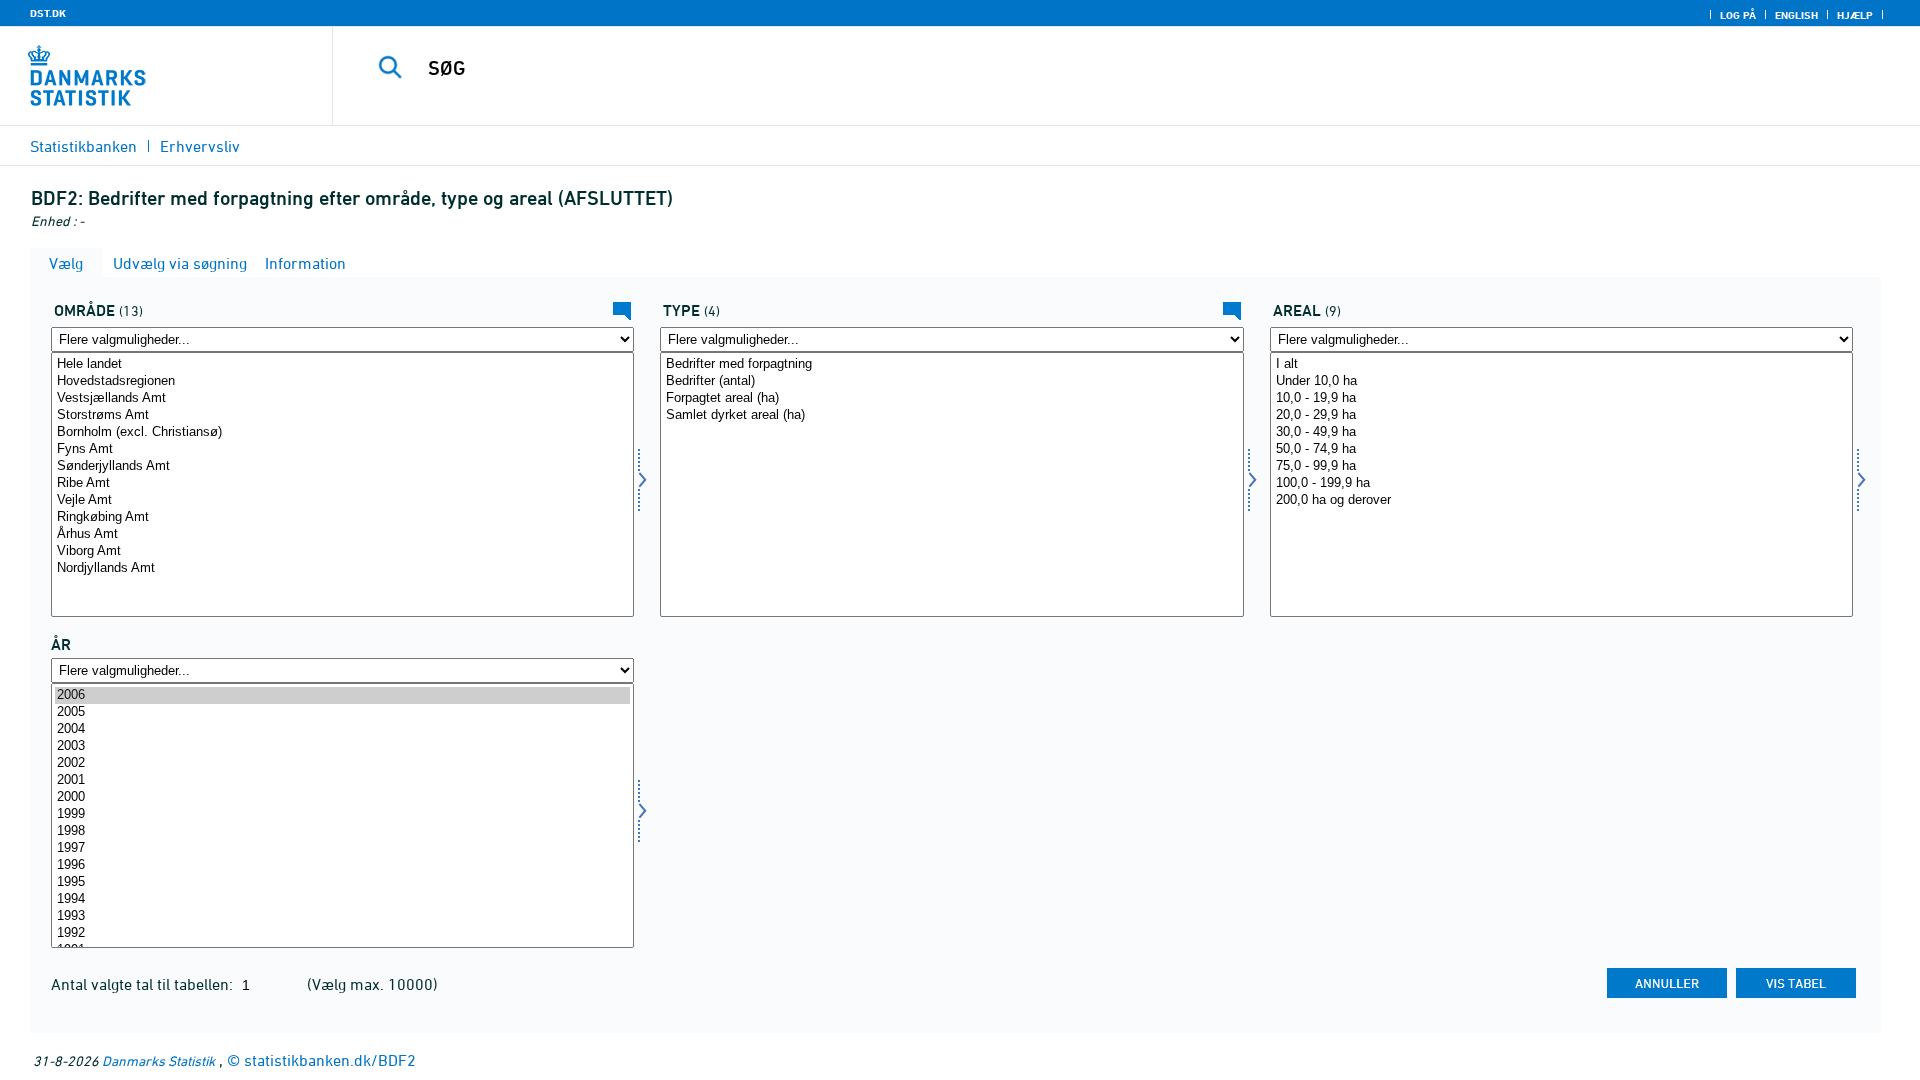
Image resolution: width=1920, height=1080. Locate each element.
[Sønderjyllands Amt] (342, 466)
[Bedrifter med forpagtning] (951, 364)
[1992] (342, 933)
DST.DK (48, 13)
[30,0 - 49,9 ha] (1561, 432)
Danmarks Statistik (158, 1060)
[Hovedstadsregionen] (342, 381)
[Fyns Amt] (342, 449)
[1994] (342, 899)
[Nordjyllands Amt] (342, 568)
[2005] (342, 712)
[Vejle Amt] (342, 500)
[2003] (342, 746)
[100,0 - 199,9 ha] (1561, 483)
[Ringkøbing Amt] (342, 517)
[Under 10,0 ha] (1561, 381)
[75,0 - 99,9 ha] (1561, 466)
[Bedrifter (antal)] (951, 381)
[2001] (342, 780)
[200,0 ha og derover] (1561, 500)
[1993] (342, 916)
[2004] (342, 729)
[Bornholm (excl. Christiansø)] (342, 432)
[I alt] (1561, 364)
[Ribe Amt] (342, 483)
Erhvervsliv (200, 146)
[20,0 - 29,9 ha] (1561, 415)
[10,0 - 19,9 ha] (1561, 398)
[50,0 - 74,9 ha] (1561, 449)
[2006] (342, 695)
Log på (1738, 15)
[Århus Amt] (342, 534)
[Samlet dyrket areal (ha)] (951, 415)
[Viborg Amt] (342, 551)
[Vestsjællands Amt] (342, 398)
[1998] (342, 831)
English (1796, 15)
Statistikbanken (83, 146)
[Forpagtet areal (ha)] (951, 398)
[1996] (342, 865)
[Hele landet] (342, 364)
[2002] (342, 763)
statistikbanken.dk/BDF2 (330, 1060)
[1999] (342, 814)
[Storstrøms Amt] (342, 415)
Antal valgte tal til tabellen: (144, 984)
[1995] (342, 882)
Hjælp (1855, 15)
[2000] (342, 797)
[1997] (342, 848)
